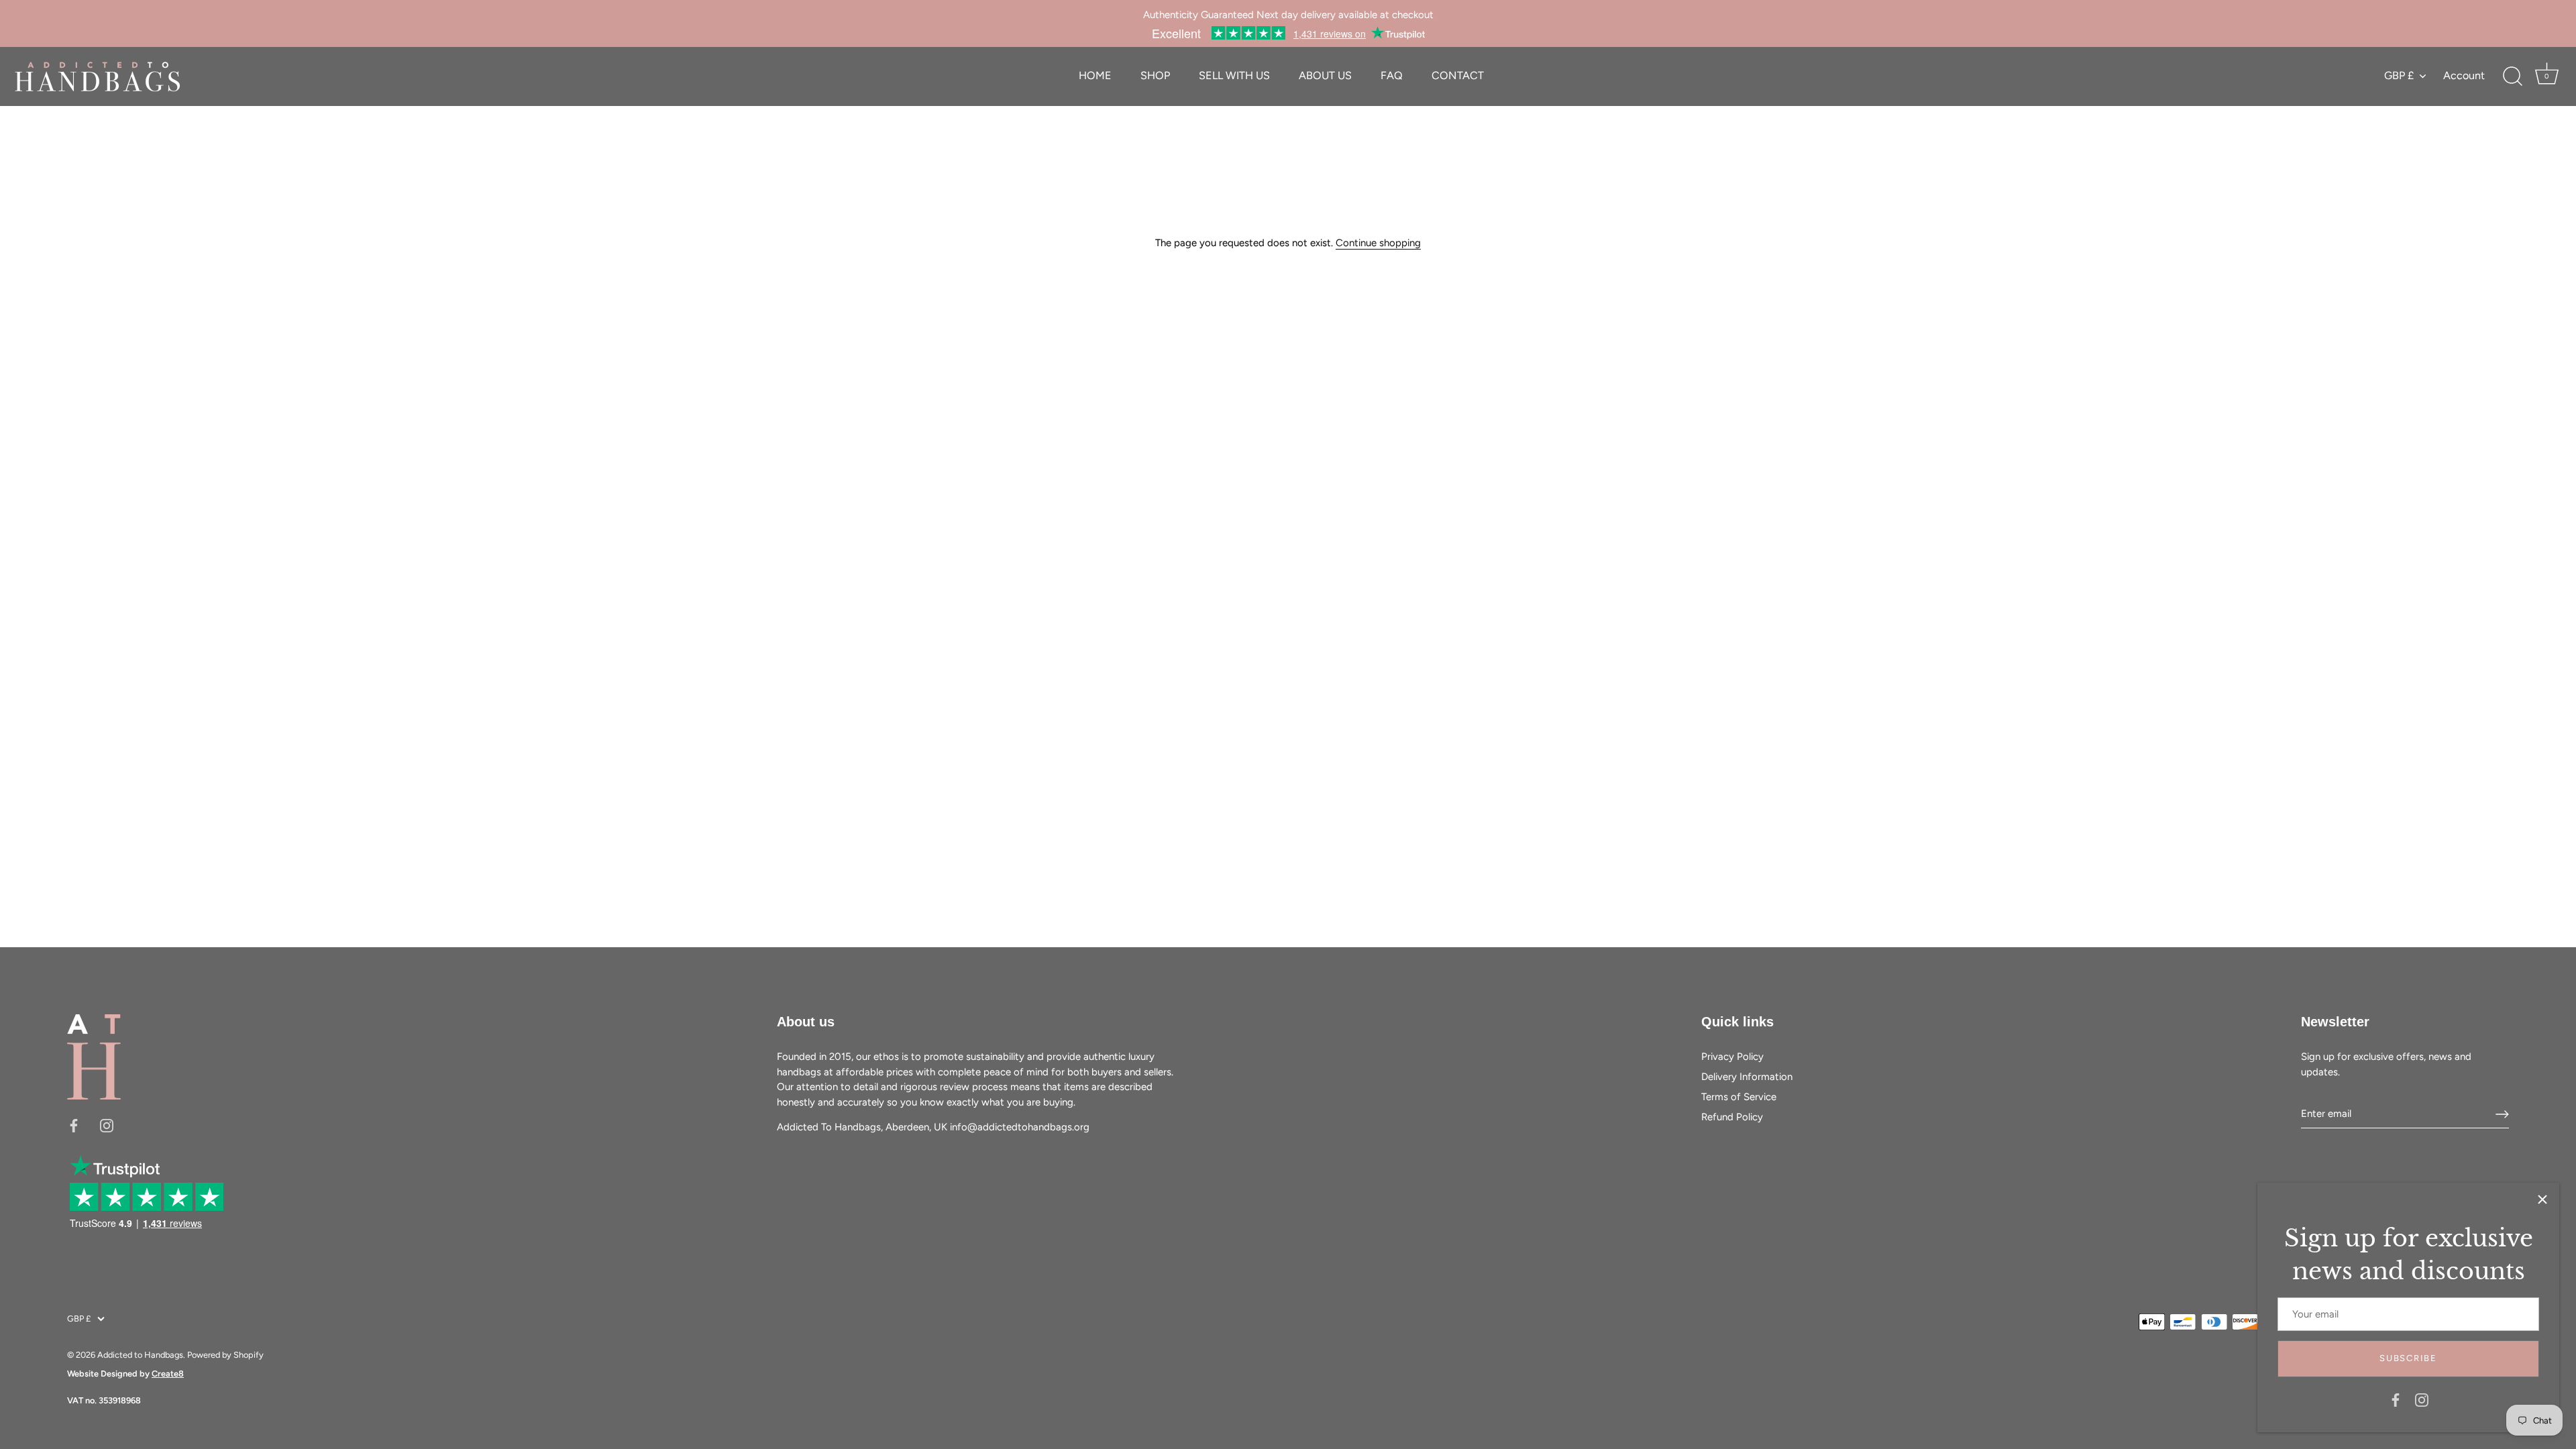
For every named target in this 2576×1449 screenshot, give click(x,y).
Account (2464, 75)
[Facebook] (2396, 1399)
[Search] (2512, 76)
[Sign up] (2502, 1114)
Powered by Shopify (225, 1355)
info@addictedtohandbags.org (1020, 1127)
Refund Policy (1732, 1117)
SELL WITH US (1234, 75)
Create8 (168, 1374)
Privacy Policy (1732, 1057)
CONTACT (1458, 75)
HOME (1095, 75)
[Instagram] (2422, 1399)
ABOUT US (1325, 75)
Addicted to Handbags (140, 1355)
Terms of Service (1739, 1097)
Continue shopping (1378, 243)
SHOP (1155, 75)
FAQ (1392, 75)
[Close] (2542, 1199)
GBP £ (2399, 75)
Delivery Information (1747, 1077)
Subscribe (2408, 1358)
